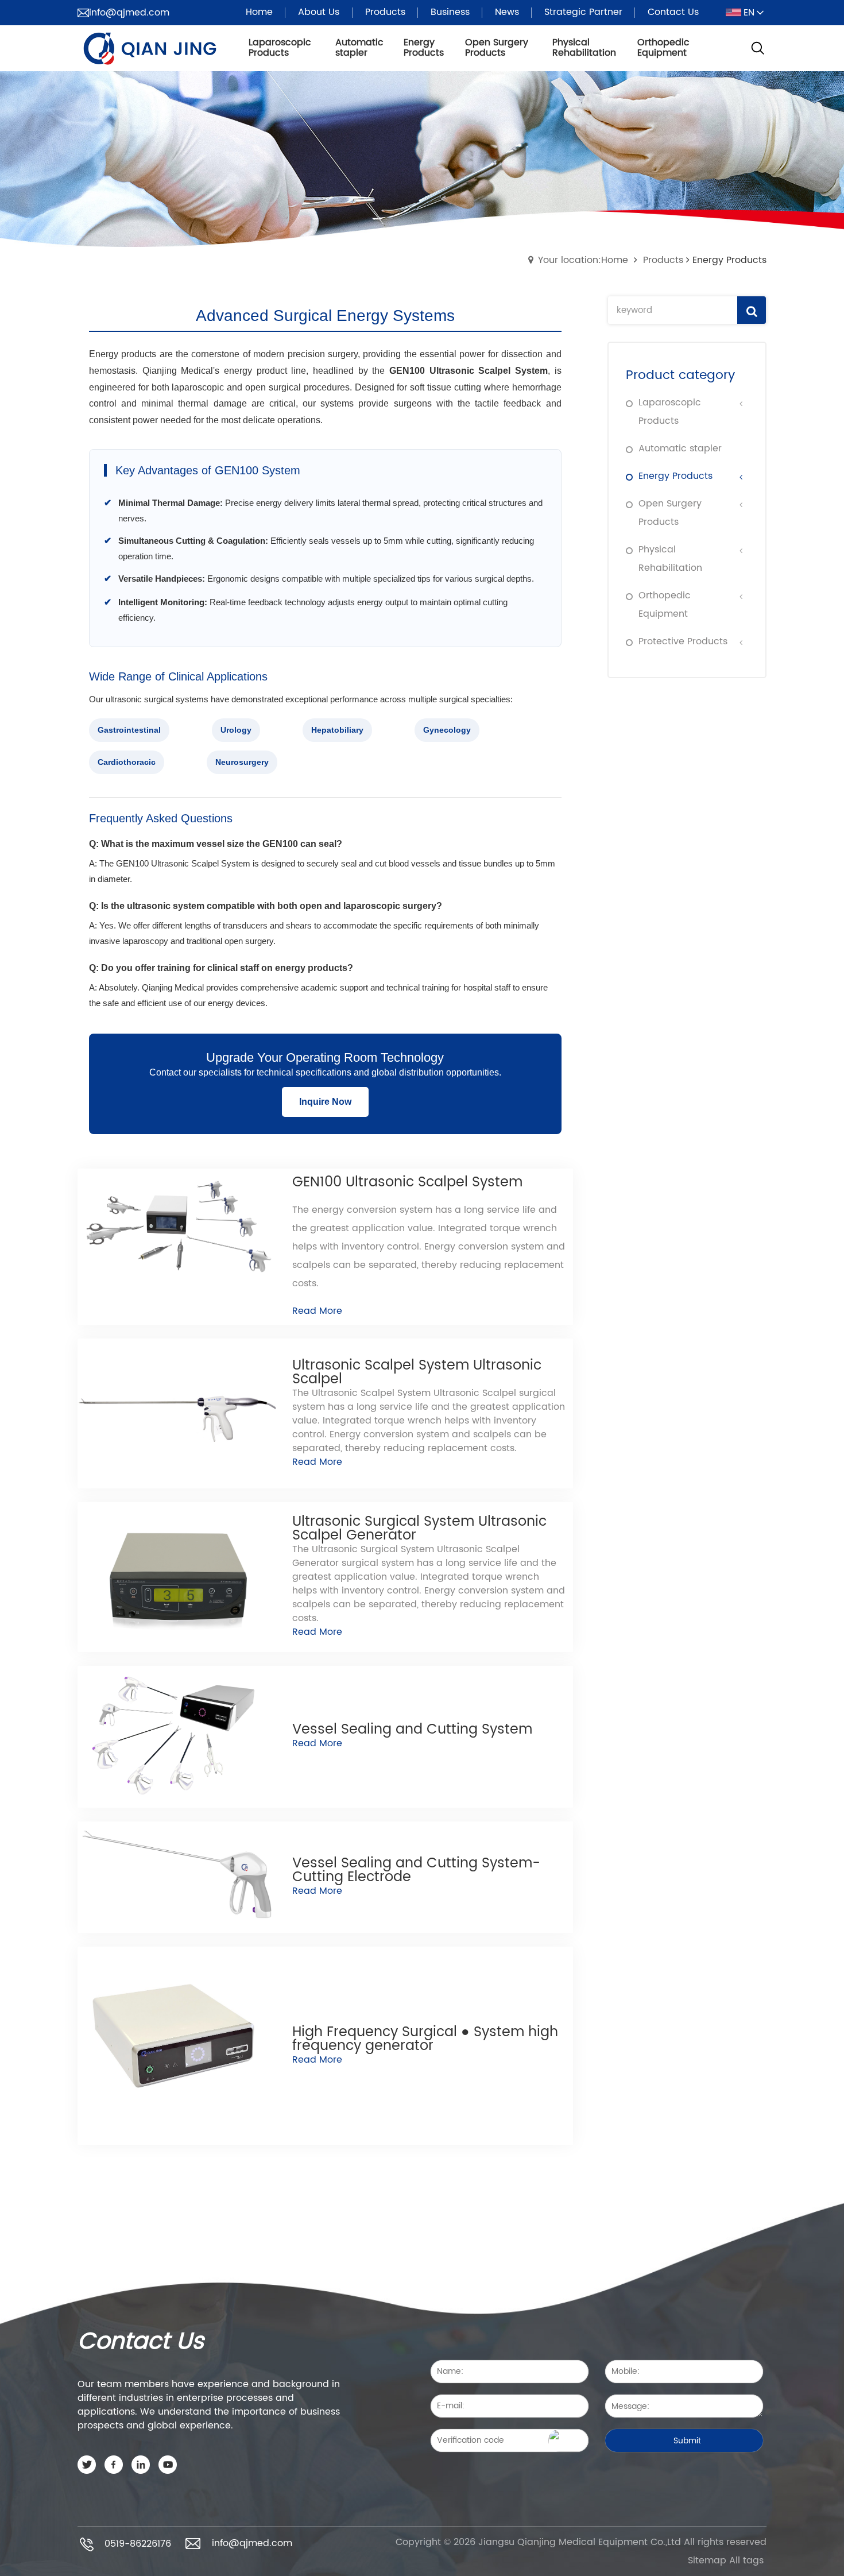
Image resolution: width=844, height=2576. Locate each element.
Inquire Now (325, 1102)
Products (663, 260)
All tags (746, 2560)
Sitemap (707, 2560)
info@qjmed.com (129, 13)
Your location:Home (583, 260)
